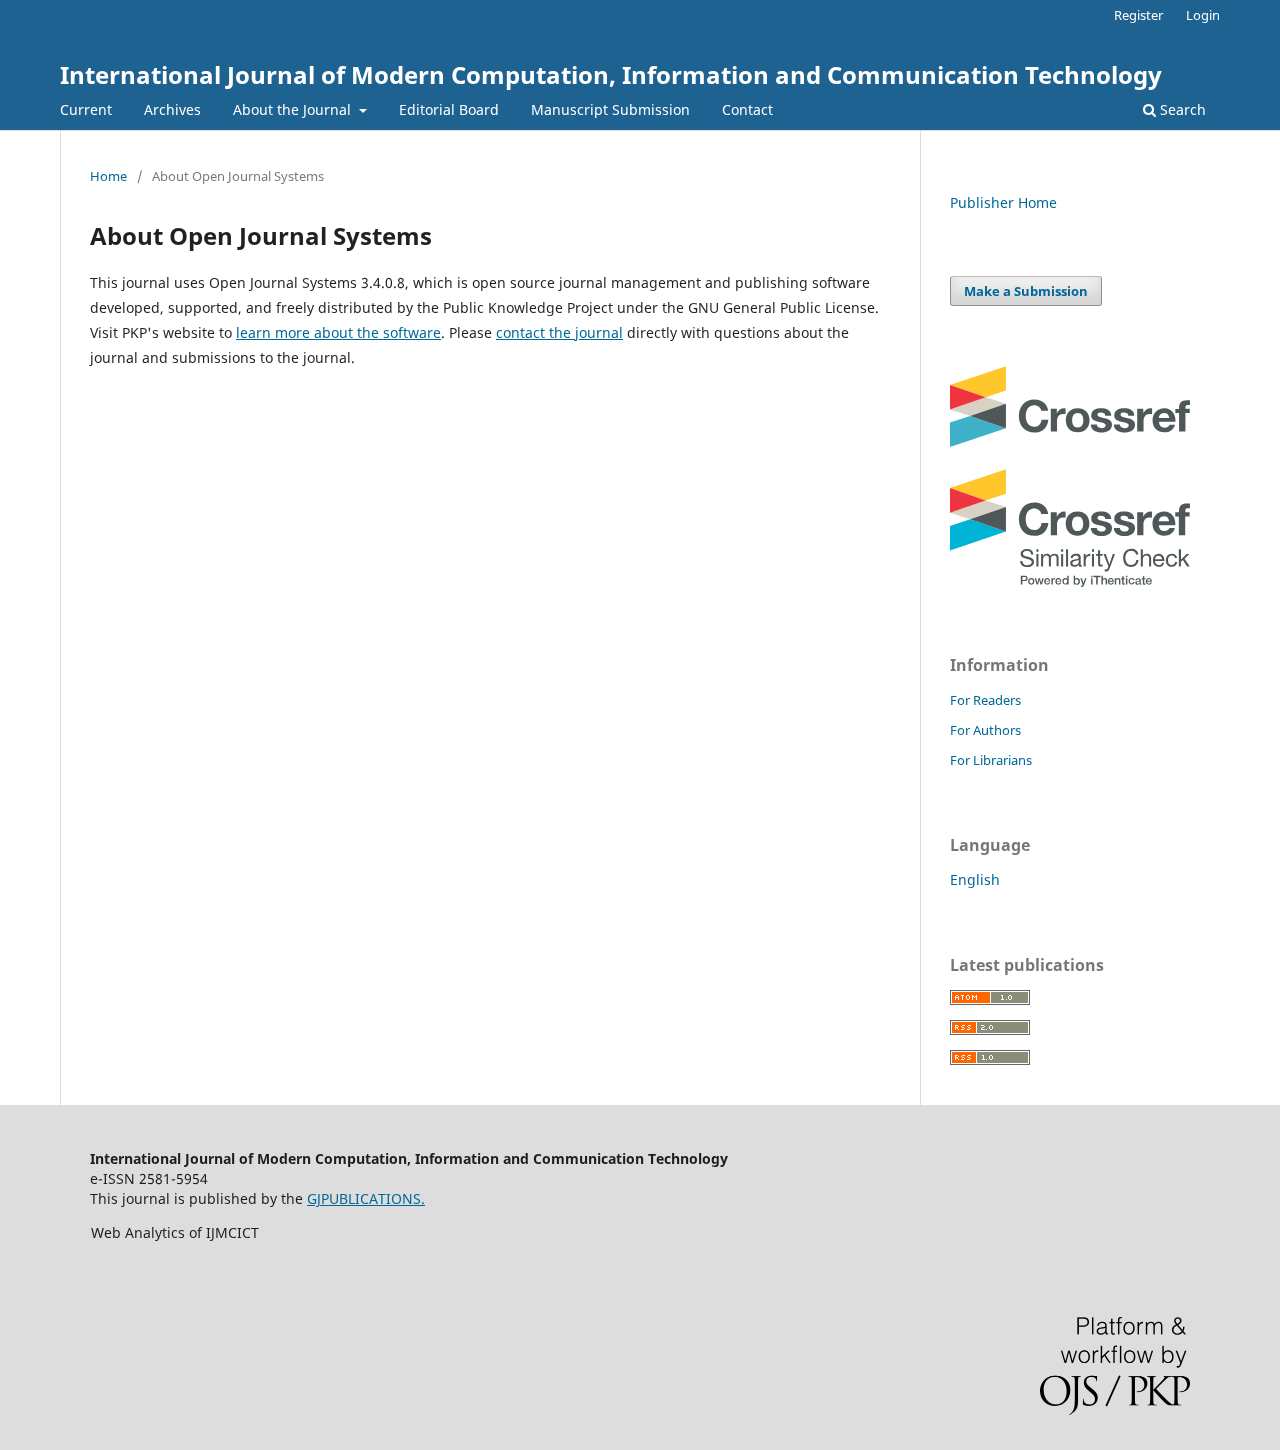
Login (1203, 15)
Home (108, 176)
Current (86, 109)
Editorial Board (449, 109)
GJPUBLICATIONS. (366, 1198)
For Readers (985, 700)
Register (1138, 15)
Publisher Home (1003, 202)
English (975, 879)
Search (1181, 109)
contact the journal (559, 332)
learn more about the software (338, 332)
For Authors (985, 730)
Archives (172, 109)
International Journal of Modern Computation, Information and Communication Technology (611, 74)
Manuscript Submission (610, 109)
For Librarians (991, 760)
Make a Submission (1026, 291)
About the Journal (294, 109)
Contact (747, 109)
